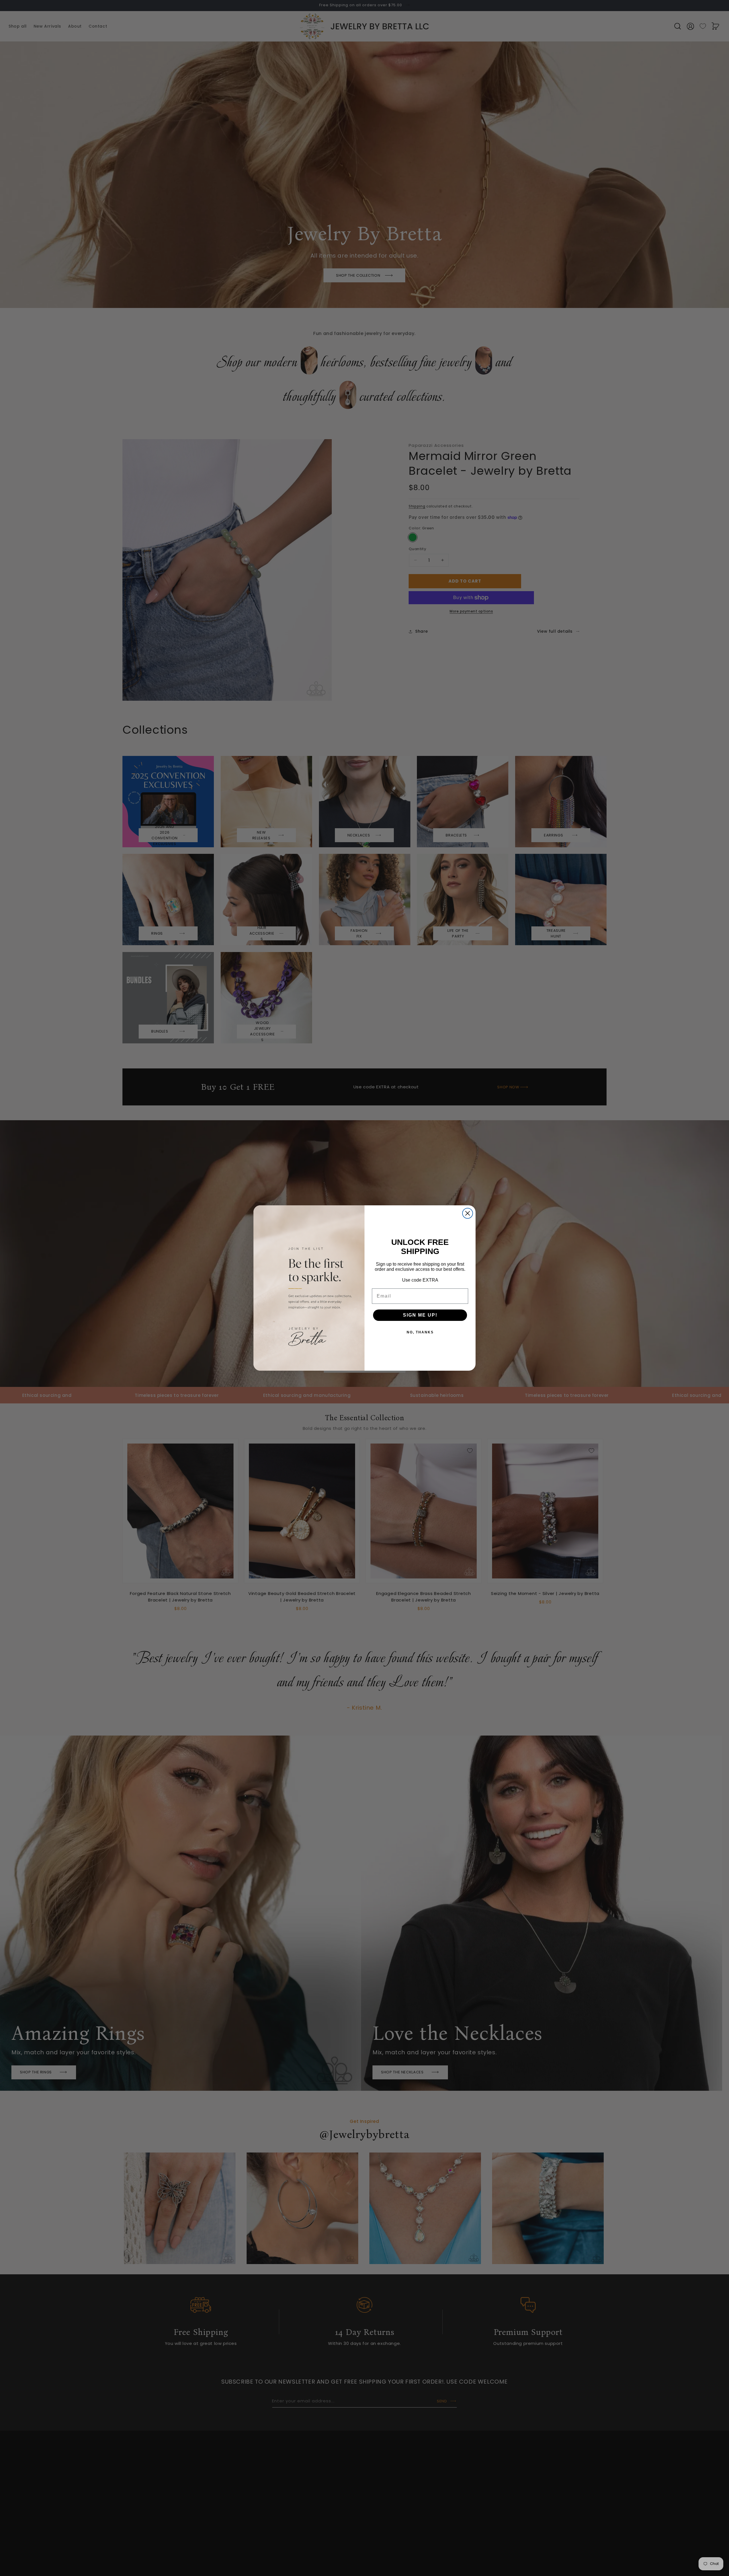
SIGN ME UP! (420, 1315)
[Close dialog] (468, 1213)
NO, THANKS (420, 1332)
